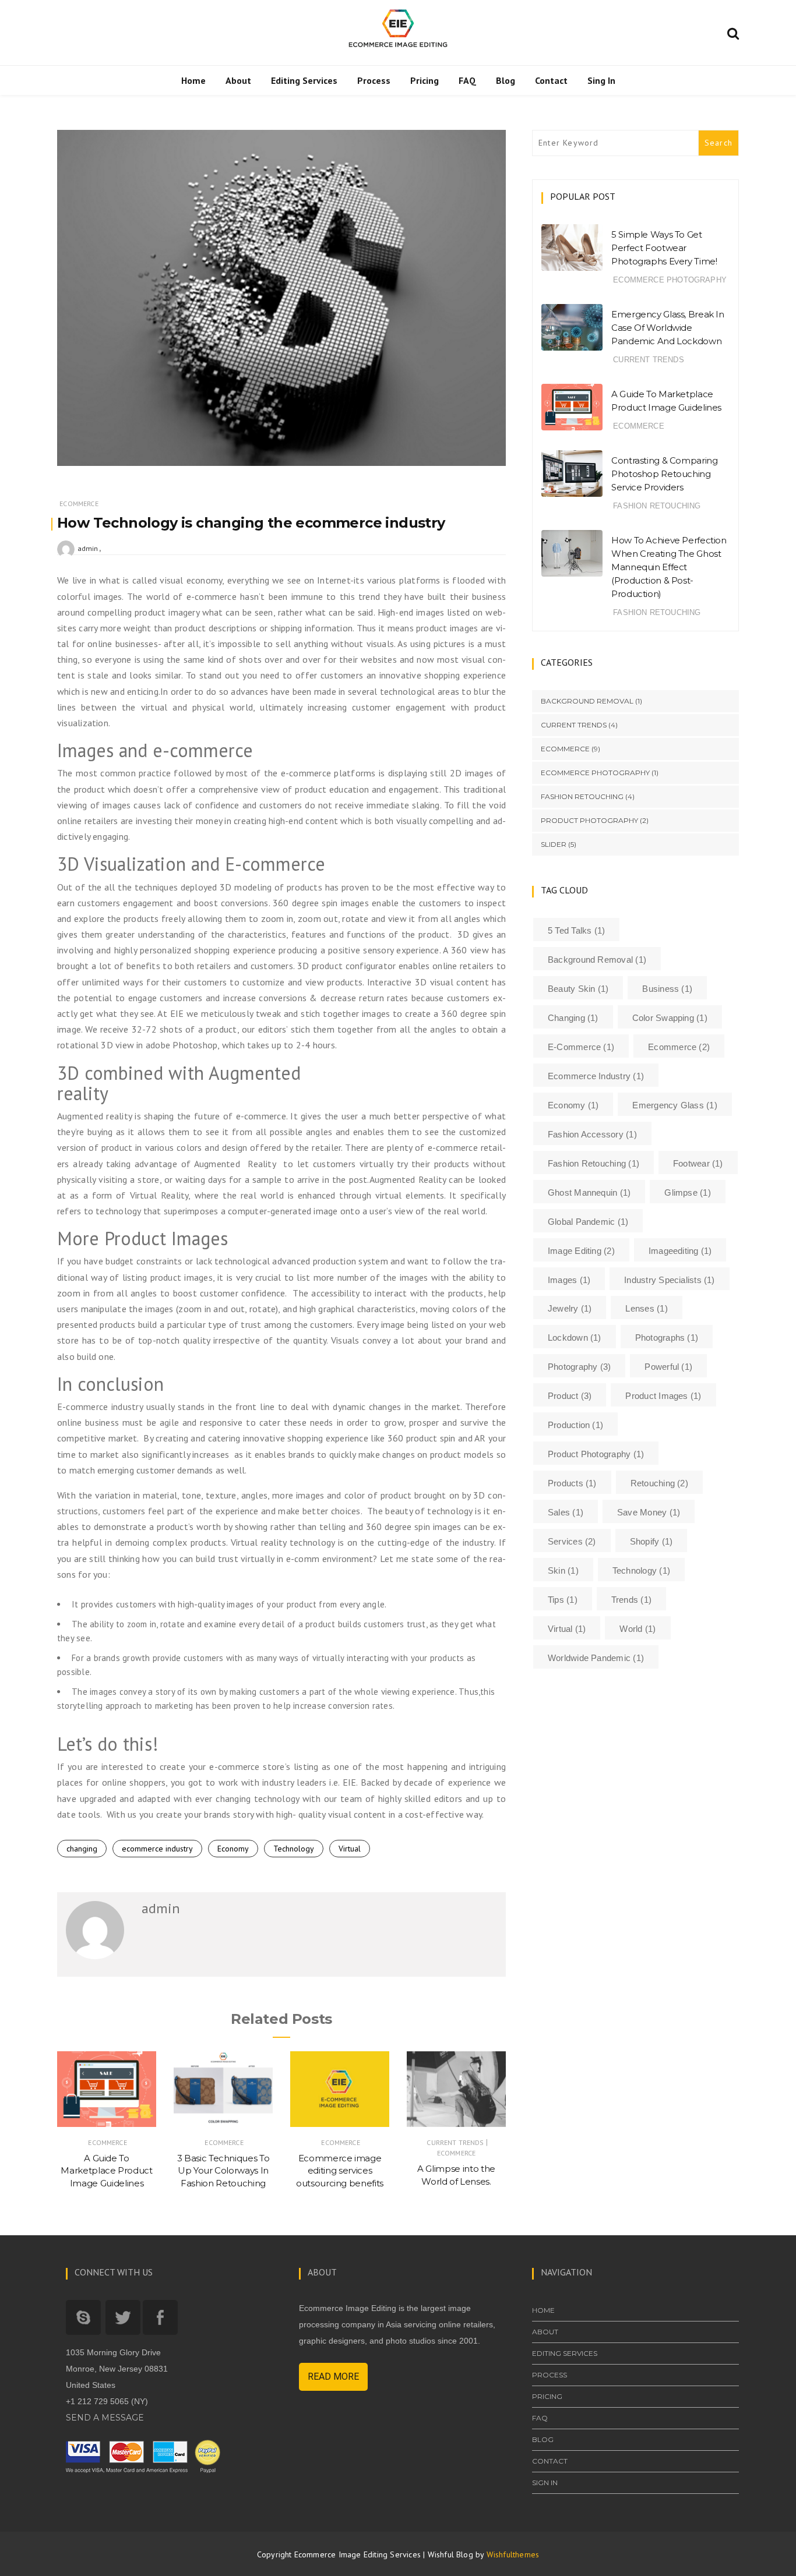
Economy (233, 1849)
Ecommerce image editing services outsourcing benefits (340, 2171)
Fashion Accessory (592, 1134)
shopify (651, 1541)
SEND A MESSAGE (105, 2418)
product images (663, 1396)
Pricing (425, 80)
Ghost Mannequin (589, 1192)
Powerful (668, 1367)
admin (88, 548)
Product (570, 1396)
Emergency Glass (675, 1105)
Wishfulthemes (513, 2554)
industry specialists (669, 1280)
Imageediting (680, 1251)
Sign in (545, 2483)
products (572, 1483)
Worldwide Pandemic (596, 1658)
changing (82, 1849)
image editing (581, 1251)
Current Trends (455, 2142)
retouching (659, 1483)
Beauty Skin (578, 989)
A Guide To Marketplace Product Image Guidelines (106, 2171)
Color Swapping (670, 1018)
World (637, 1629)
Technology (294, 1849)
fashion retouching (594, 1163)
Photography (579, 1367)
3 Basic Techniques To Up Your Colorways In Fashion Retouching (223, 2171)
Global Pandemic (588, 1222)
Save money (649, 1512)
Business (667, 989)
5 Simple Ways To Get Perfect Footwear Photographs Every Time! (664, 248)
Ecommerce (79, 503)
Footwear (698, 1163)
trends (631, 1600)
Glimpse (687, 1192)
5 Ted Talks (576, 930)
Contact (551, 80)
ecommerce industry (157, 1849)
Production (575, 1425)
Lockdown (575, 1338)
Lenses (646, 1308)
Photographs (667, 1338)
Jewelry (570, 1308)
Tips (563, 1600)
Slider (554, 844)
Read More (333, 2377)
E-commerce (581, 1047)
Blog (506, 80)
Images (569, 1280)
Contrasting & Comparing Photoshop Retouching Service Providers (664, 474)
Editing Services (304, 80)
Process (374, 80)
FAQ (467, 80)
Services (572, 1541)
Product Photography (589, 820)
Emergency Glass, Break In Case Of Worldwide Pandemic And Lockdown (668, 328)
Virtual (350, 1849)
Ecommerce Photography (670, 280)
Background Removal (587, 701)
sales (566, 1512)
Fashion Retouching (657, 506)
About (238, 80)
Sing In (601, 80)
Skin (563, 1570)
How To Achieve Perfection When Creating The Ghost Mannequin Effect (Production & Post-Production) (669, 567)
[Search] (733, 31)
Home (193, 80)
